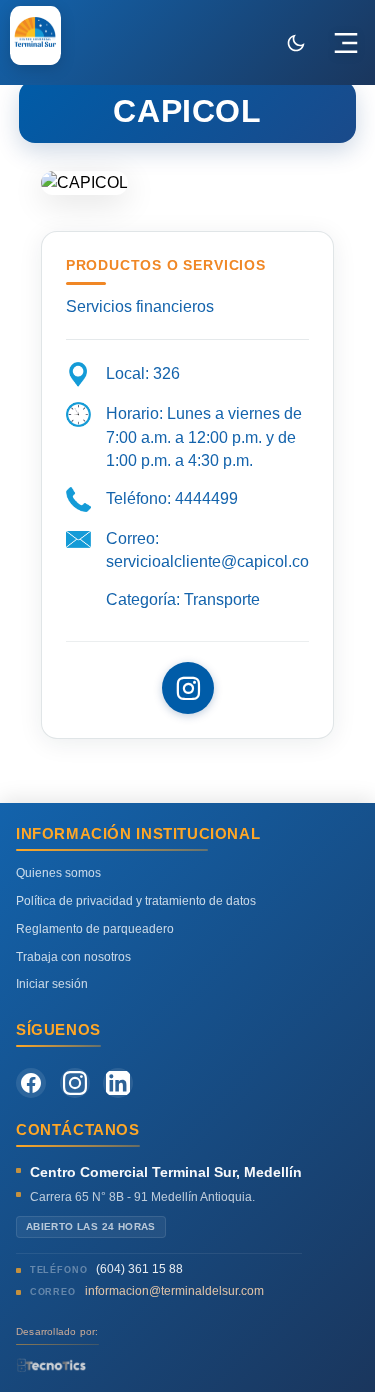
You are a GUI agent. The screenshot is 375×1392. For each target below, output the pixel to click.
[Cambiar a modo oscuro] (296, 43)
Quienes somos (58, 873)
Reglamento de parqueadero (95, 929)
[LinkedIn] (118, 1083)
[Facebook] (31, 1083)
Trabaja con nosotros (73, 957)
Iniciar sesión (52, 984)
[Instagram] (75, 1083)
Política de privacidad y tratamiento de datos (136, 901)
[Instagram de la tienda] (188, 688)
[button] (346, 43)
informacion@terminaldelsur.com (174, 1291)
